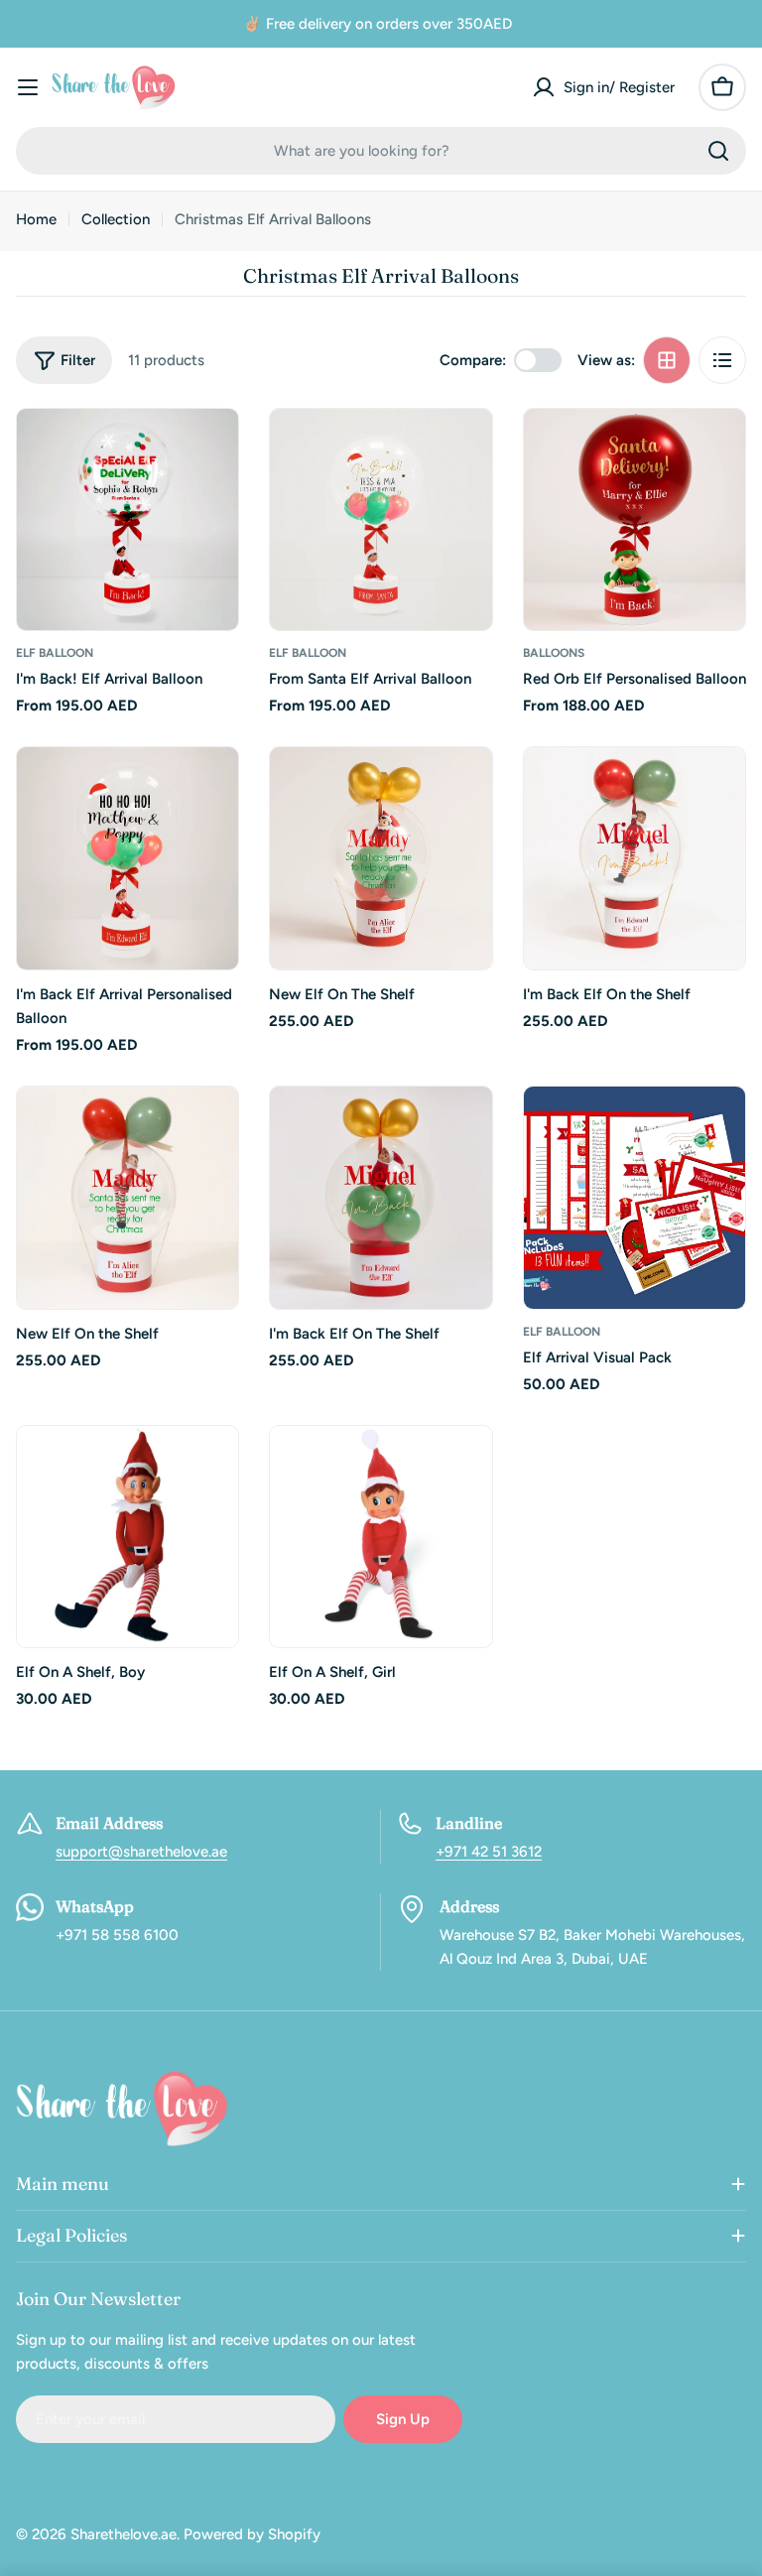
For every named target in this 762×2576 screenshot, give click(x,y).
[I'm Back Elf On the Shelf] (635, 858)
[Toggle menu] (28, 87)
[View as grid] (667, 360)
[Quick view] (209, 452)
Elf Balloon (55, 653)
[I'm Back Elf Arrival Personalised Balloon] (127, 858)
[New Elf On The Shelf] (381, 858)
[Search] (718, 151)
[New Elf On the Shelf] (127, 1197)
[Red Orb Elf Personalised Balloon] (635, 519)
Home (36, 219)
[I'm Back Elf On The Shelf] (381, 1197)
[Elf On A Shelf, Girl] (381, 1537)
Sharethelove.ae (124, 2534)
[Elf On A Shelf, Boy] (127, 1537)
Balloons (554, 653)
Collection (116, 219)
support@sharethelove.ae (141, 1852)
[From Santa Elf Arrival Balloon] (381, 519)
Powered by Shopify (252, 2534)
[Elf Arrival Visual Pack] (635, 1197)
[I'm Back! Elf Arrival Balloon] (127, 519)
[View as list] (722, 360)
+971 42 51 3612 (489, 1852)
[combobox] (381, 151)
